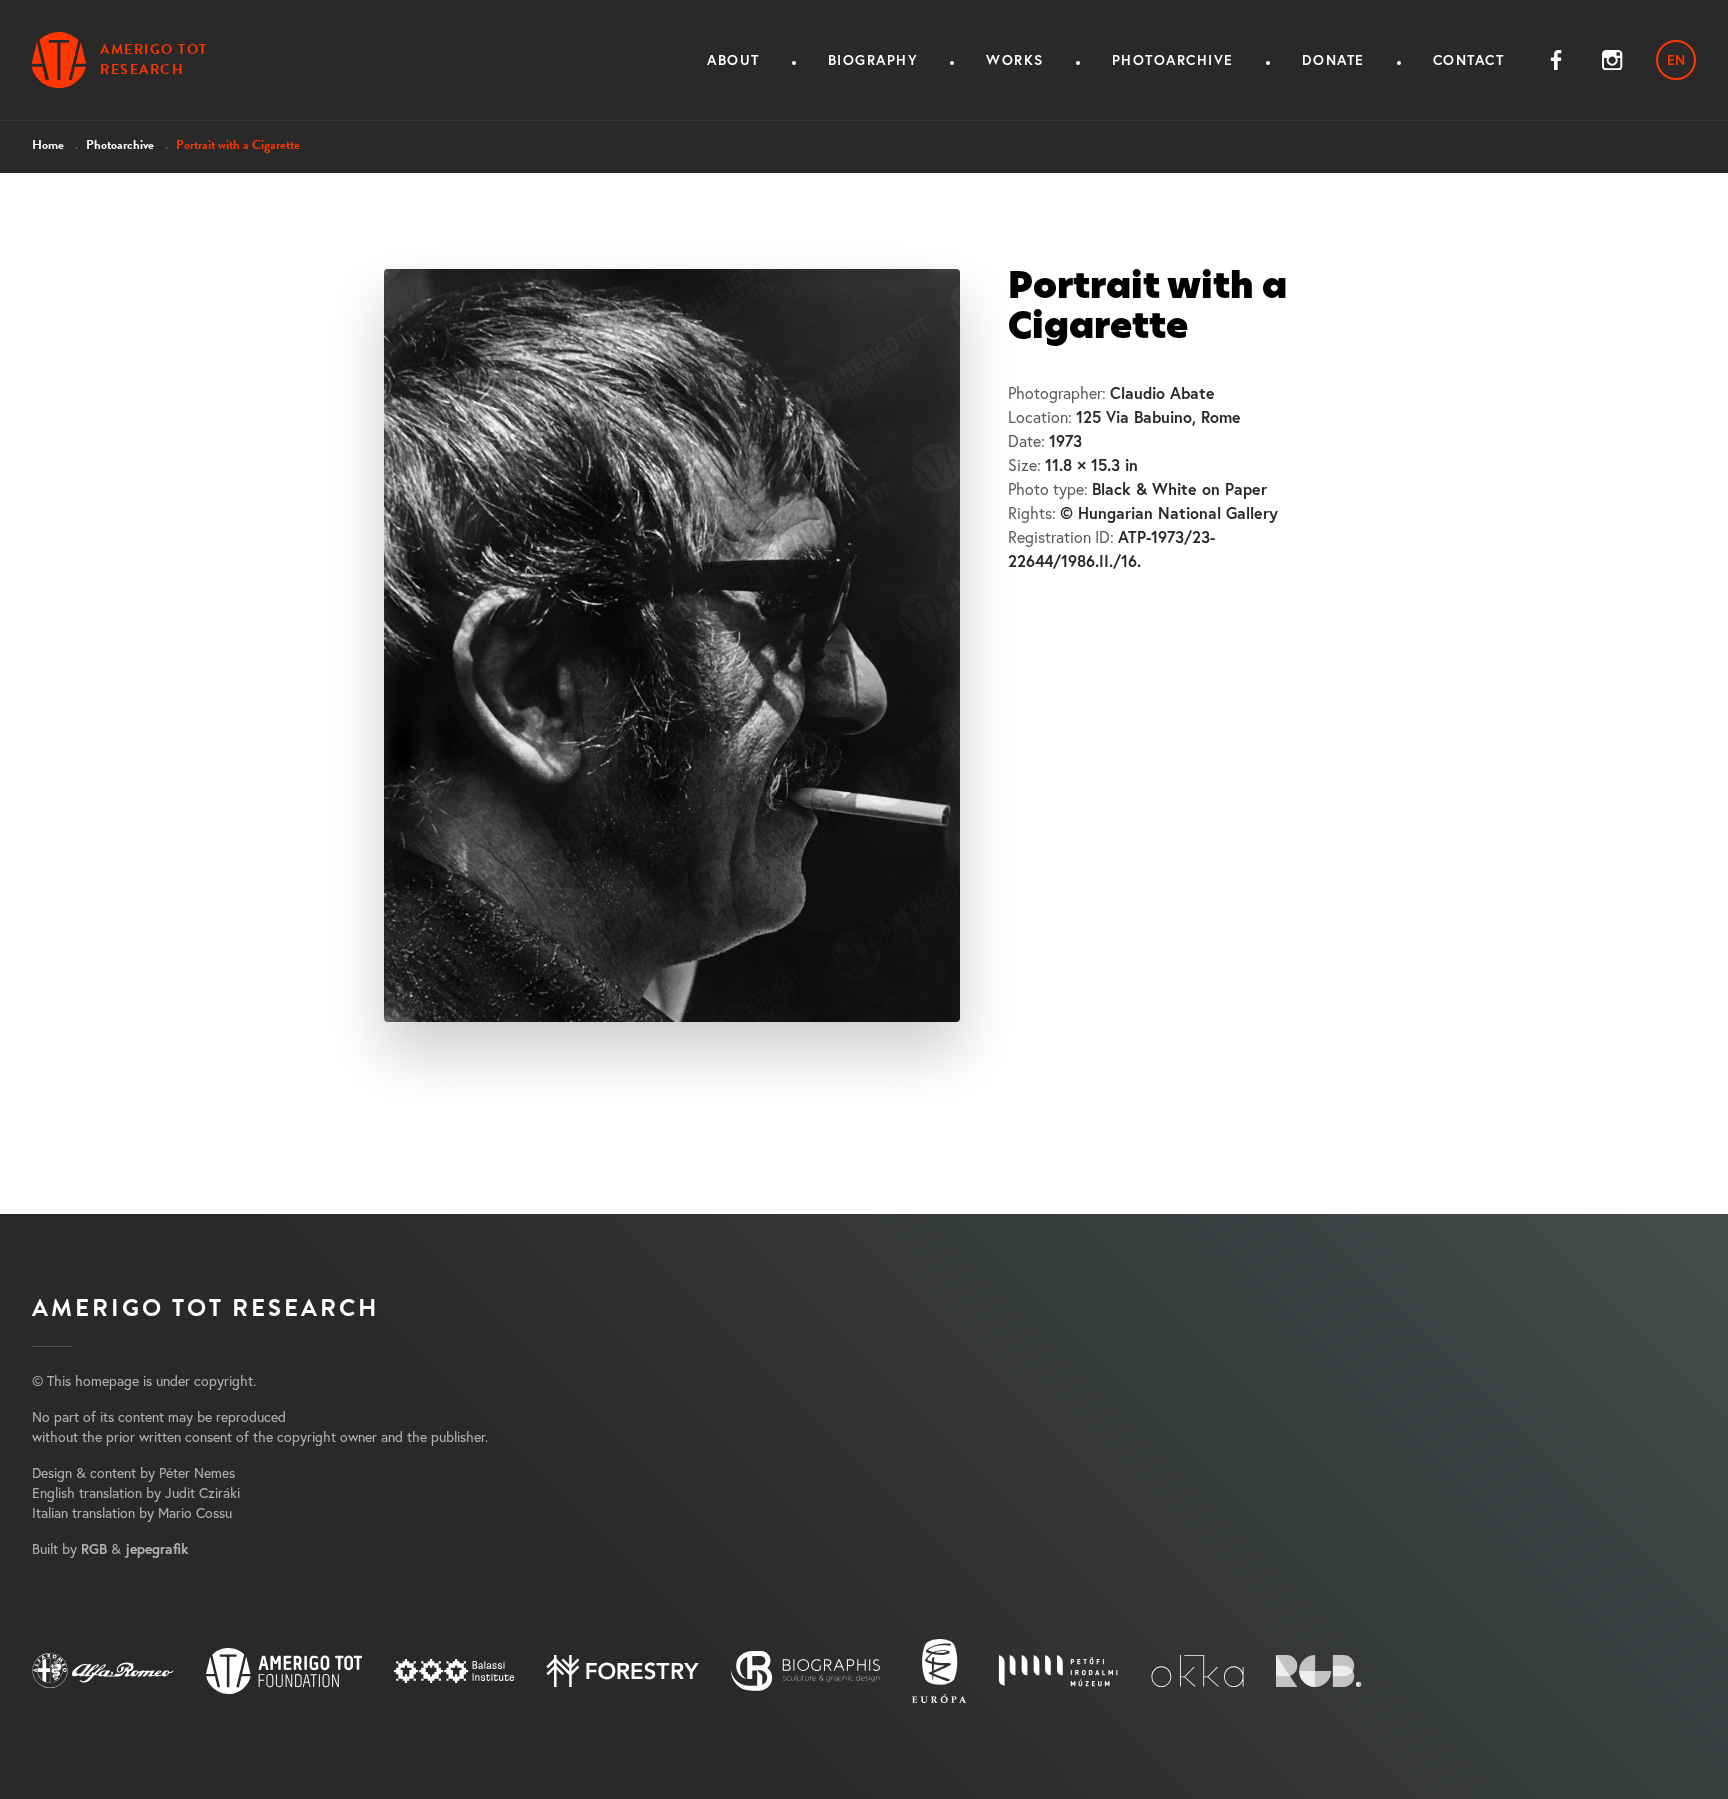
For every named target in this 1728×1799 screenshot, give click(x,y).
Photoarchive (1173, 60)
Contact (1469, 60)
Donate (1333, 60)
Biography (873, 60)
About (733, 60)
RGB (94, 1549)
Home (48, 145)
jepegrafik (156, 1549)
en (1676, 60)
